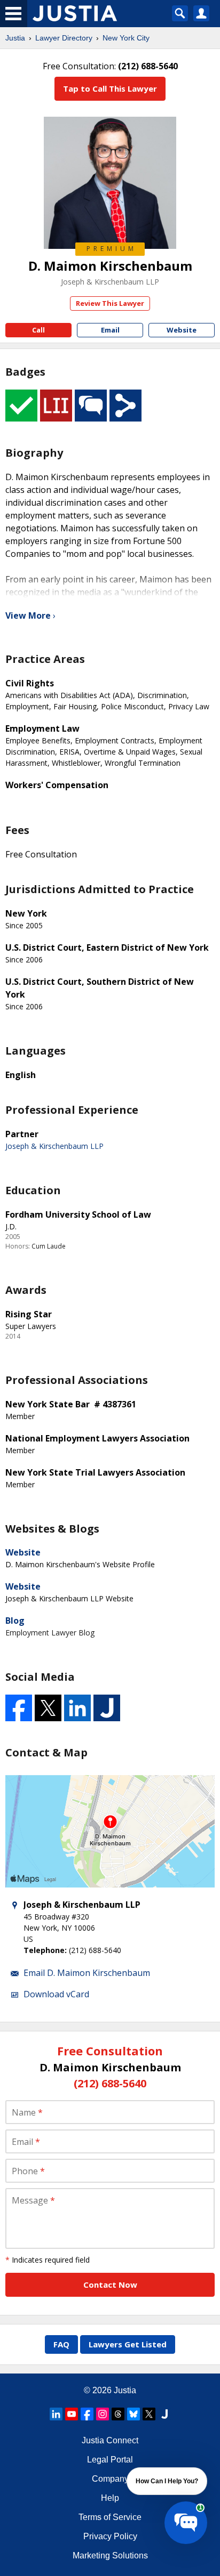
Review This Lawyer (110, 303)
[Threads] (118, 2414)
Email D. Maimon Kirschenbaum (87, 1973)
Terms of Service (110, 2517)
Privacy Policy (110, 2536)
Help (110, 2498)
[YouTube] (72, 2414)
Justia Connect (110, 2440)
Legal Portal (110, 2460)
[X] (149, 2414)
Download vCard (56, 1994)
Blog (15, 1621)
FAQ (61, 2344)
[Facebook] (87, 2414)
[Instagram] (103, 2414)
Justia (15, 38)
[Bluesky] (133, 2414)
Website (23, 1552)
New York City (126, 38)
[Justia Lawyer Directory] (164, 2414)
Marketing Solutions (110, 2555)
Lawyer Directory (64, 38)
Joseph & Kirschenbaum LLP (110, 282)
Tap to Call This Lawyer (110, 88)
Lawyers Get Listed (128, 2344)
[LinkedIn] (56, 2414)
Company (110, 2479)
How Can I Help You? (167, 2481)
